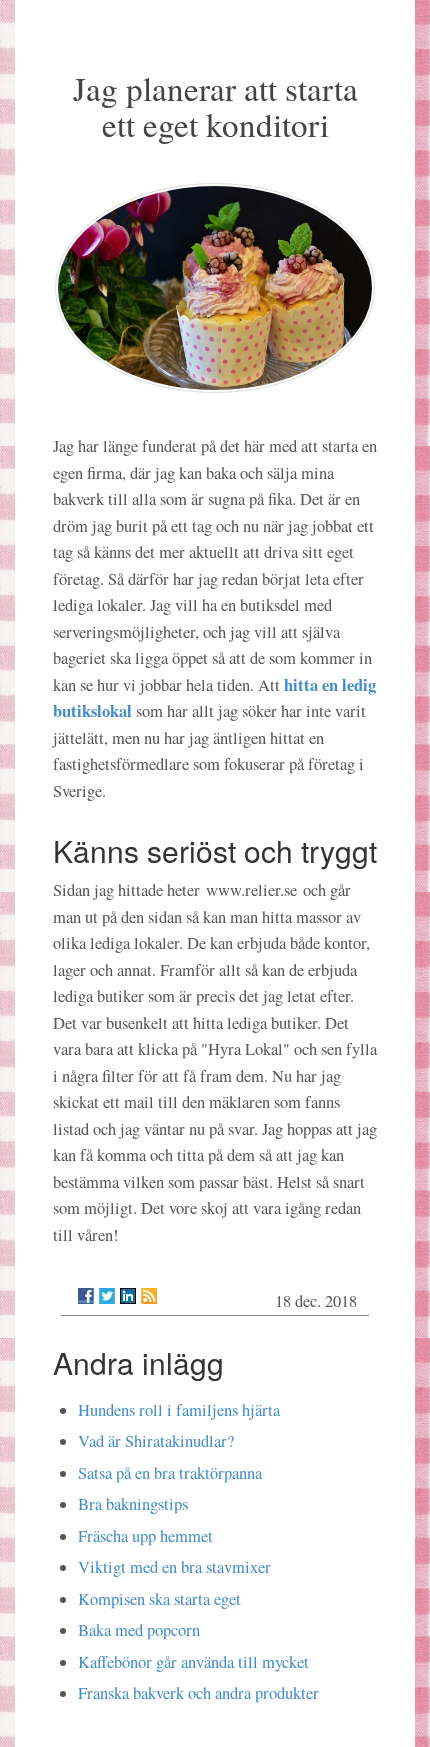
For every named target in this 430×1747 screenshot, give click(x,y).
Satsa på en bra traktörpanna (170, 1473)
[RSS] (149, 1296)
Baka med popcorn (139, 1630)
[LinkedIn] (128, 1296)
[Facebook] (86, 1296)
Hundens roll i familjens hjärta (179, 1410)
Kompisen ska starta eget (159, 1599)
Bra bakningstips (133, 1504)
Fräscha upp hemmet (145, 1536)
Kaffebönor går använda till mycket (193, 1662)
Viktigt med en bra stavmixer (174, 1567)
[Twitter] (107, 1296)
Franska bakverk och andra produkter (198, 1693)
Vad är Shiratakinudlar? (156, 1441)
